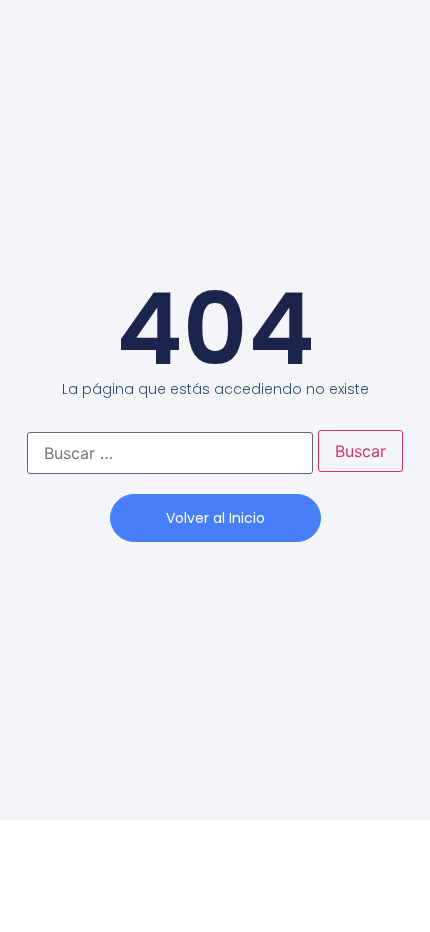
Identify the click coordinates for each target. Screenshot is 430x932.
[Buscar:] (170, 453)
